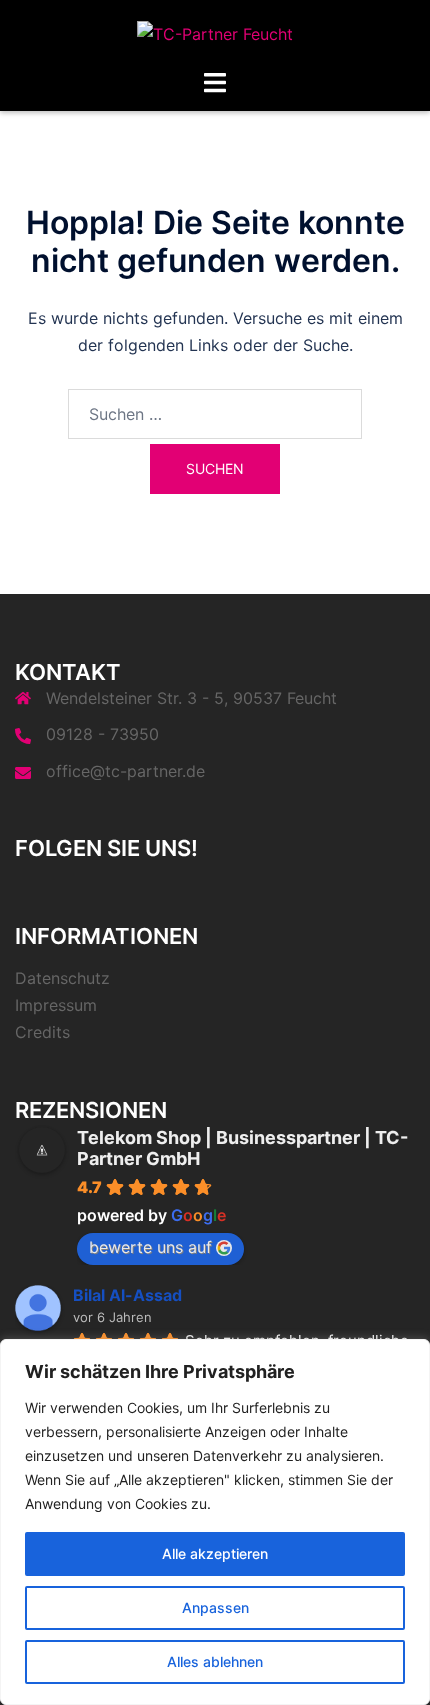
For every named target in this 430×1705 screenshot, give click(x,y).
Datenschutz (62, 978)
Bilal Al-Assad (127, 1295)
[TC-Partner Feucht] (215, 33)
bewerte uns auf (150, 1247)
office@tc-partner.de (125, 771)
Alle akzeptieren (215, 1553)
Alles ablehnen (215, 1661)
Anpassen (215, 1607)
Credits (42, 1032)
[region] (215, 1522)
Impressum (56, 1005)
